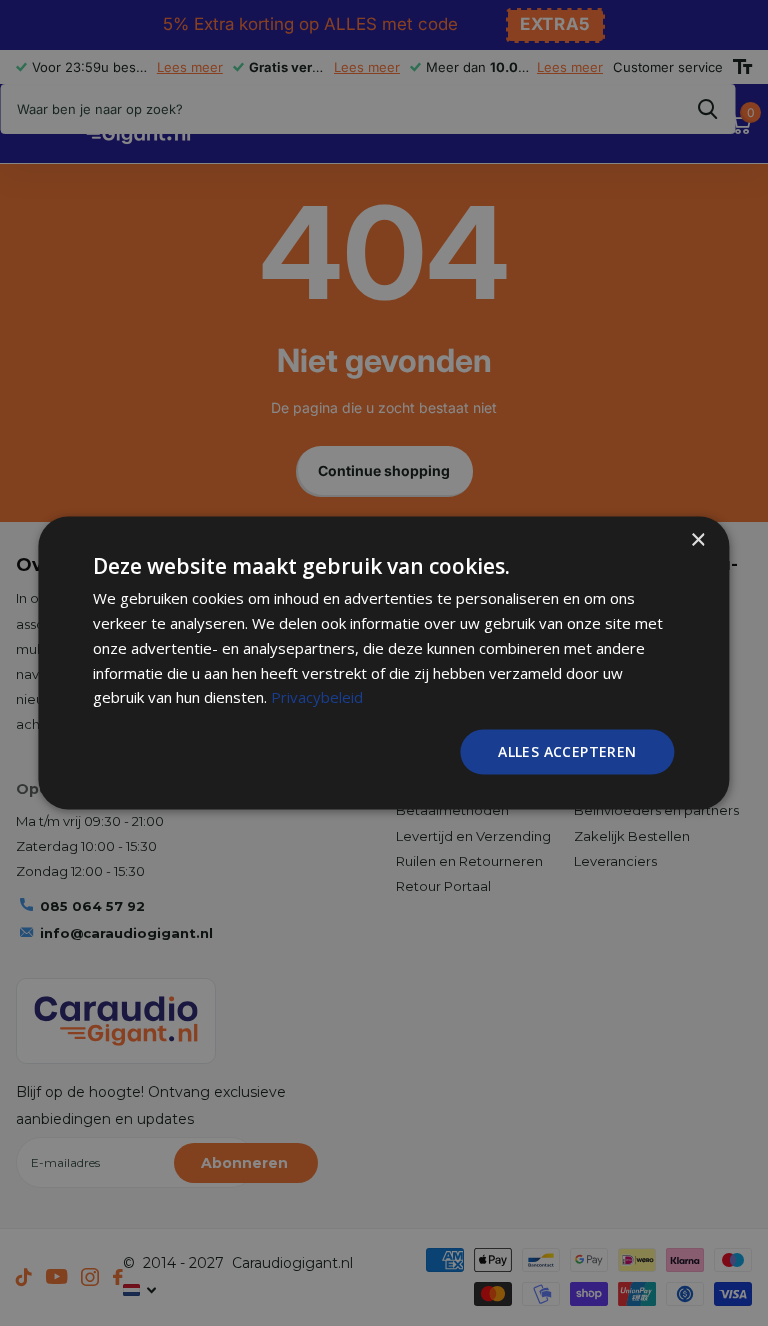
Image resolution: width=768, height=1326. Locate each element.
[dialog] (383, 663)
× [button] (697, 540)
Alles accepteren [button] (567, 751)
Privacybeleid (317, 697)
